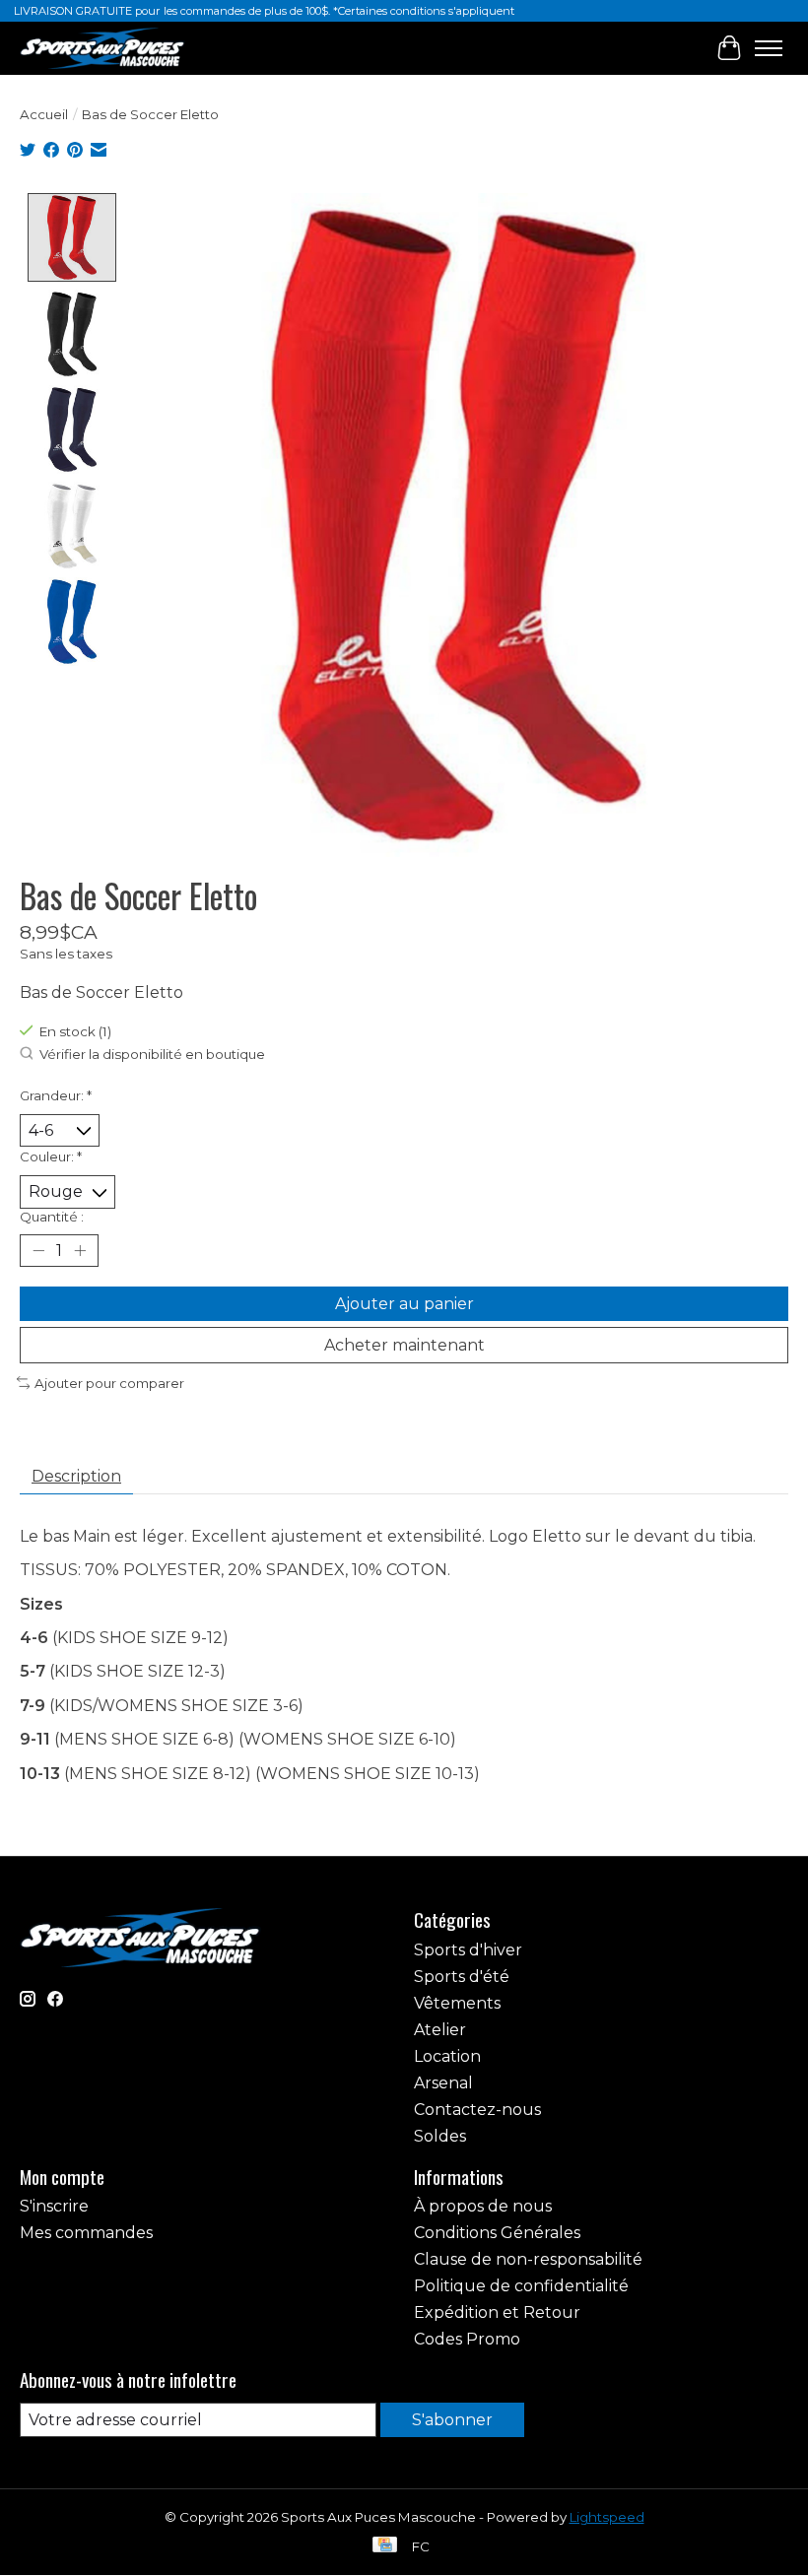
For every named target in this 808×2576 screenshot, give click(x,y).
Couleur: (51, 1156)
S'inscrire (54, 2206)
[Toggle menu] (769, 48)
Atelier (440, 2030)
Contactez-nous (477, 2110)
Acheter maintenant (404, 1345)
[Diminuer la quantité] (38, 1250)
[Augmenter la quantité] (80, 1250)
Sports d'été (462, 1977)
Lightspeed (607, 2517)
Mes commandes (86, 2233)
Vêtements (457, 2003)
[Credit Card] (385, 2546)
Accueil (44, 114)
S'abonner (452, 2420)
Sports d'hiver (468, 1950)
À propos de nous (483, 2206)
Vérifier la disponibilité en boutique (152, 1055)
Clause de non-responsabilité (528, 2259)
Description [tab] (76, 1476)
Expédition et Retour (497, 2312)
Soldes (440, 2136)
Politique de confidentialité (521, 2286)
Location (447, 2056)
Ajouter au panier (404, 1304)
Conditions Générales (497, 2233)
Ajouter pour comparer (109, 1383)
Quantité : (52, 1217)
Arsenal (443, 2083)
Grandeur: (56, 1095)
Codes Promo (467, 2339)
